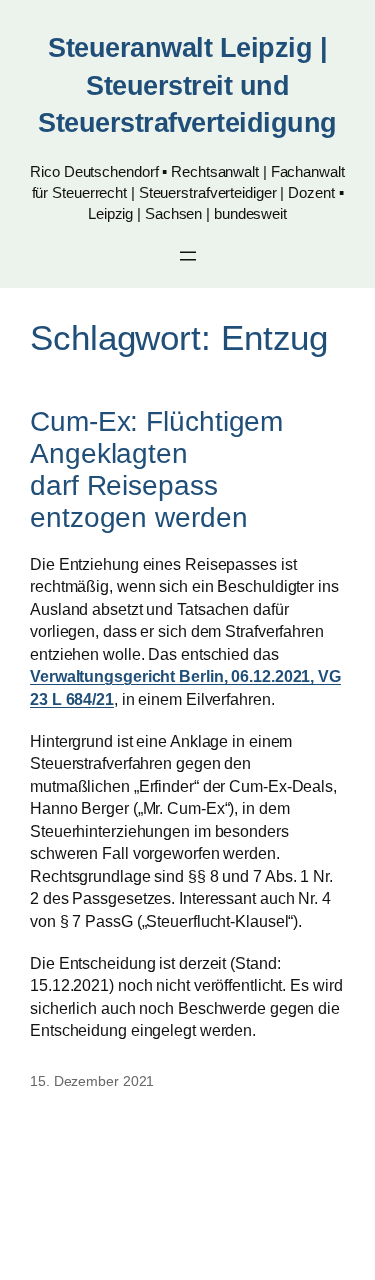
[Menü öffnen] (188, 256)
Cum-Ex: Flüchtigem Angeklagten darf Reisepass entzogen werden (156, 469)
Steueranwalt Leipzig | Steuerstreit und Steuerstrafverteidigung (187, 85)
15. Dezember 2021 (92, 1081)
